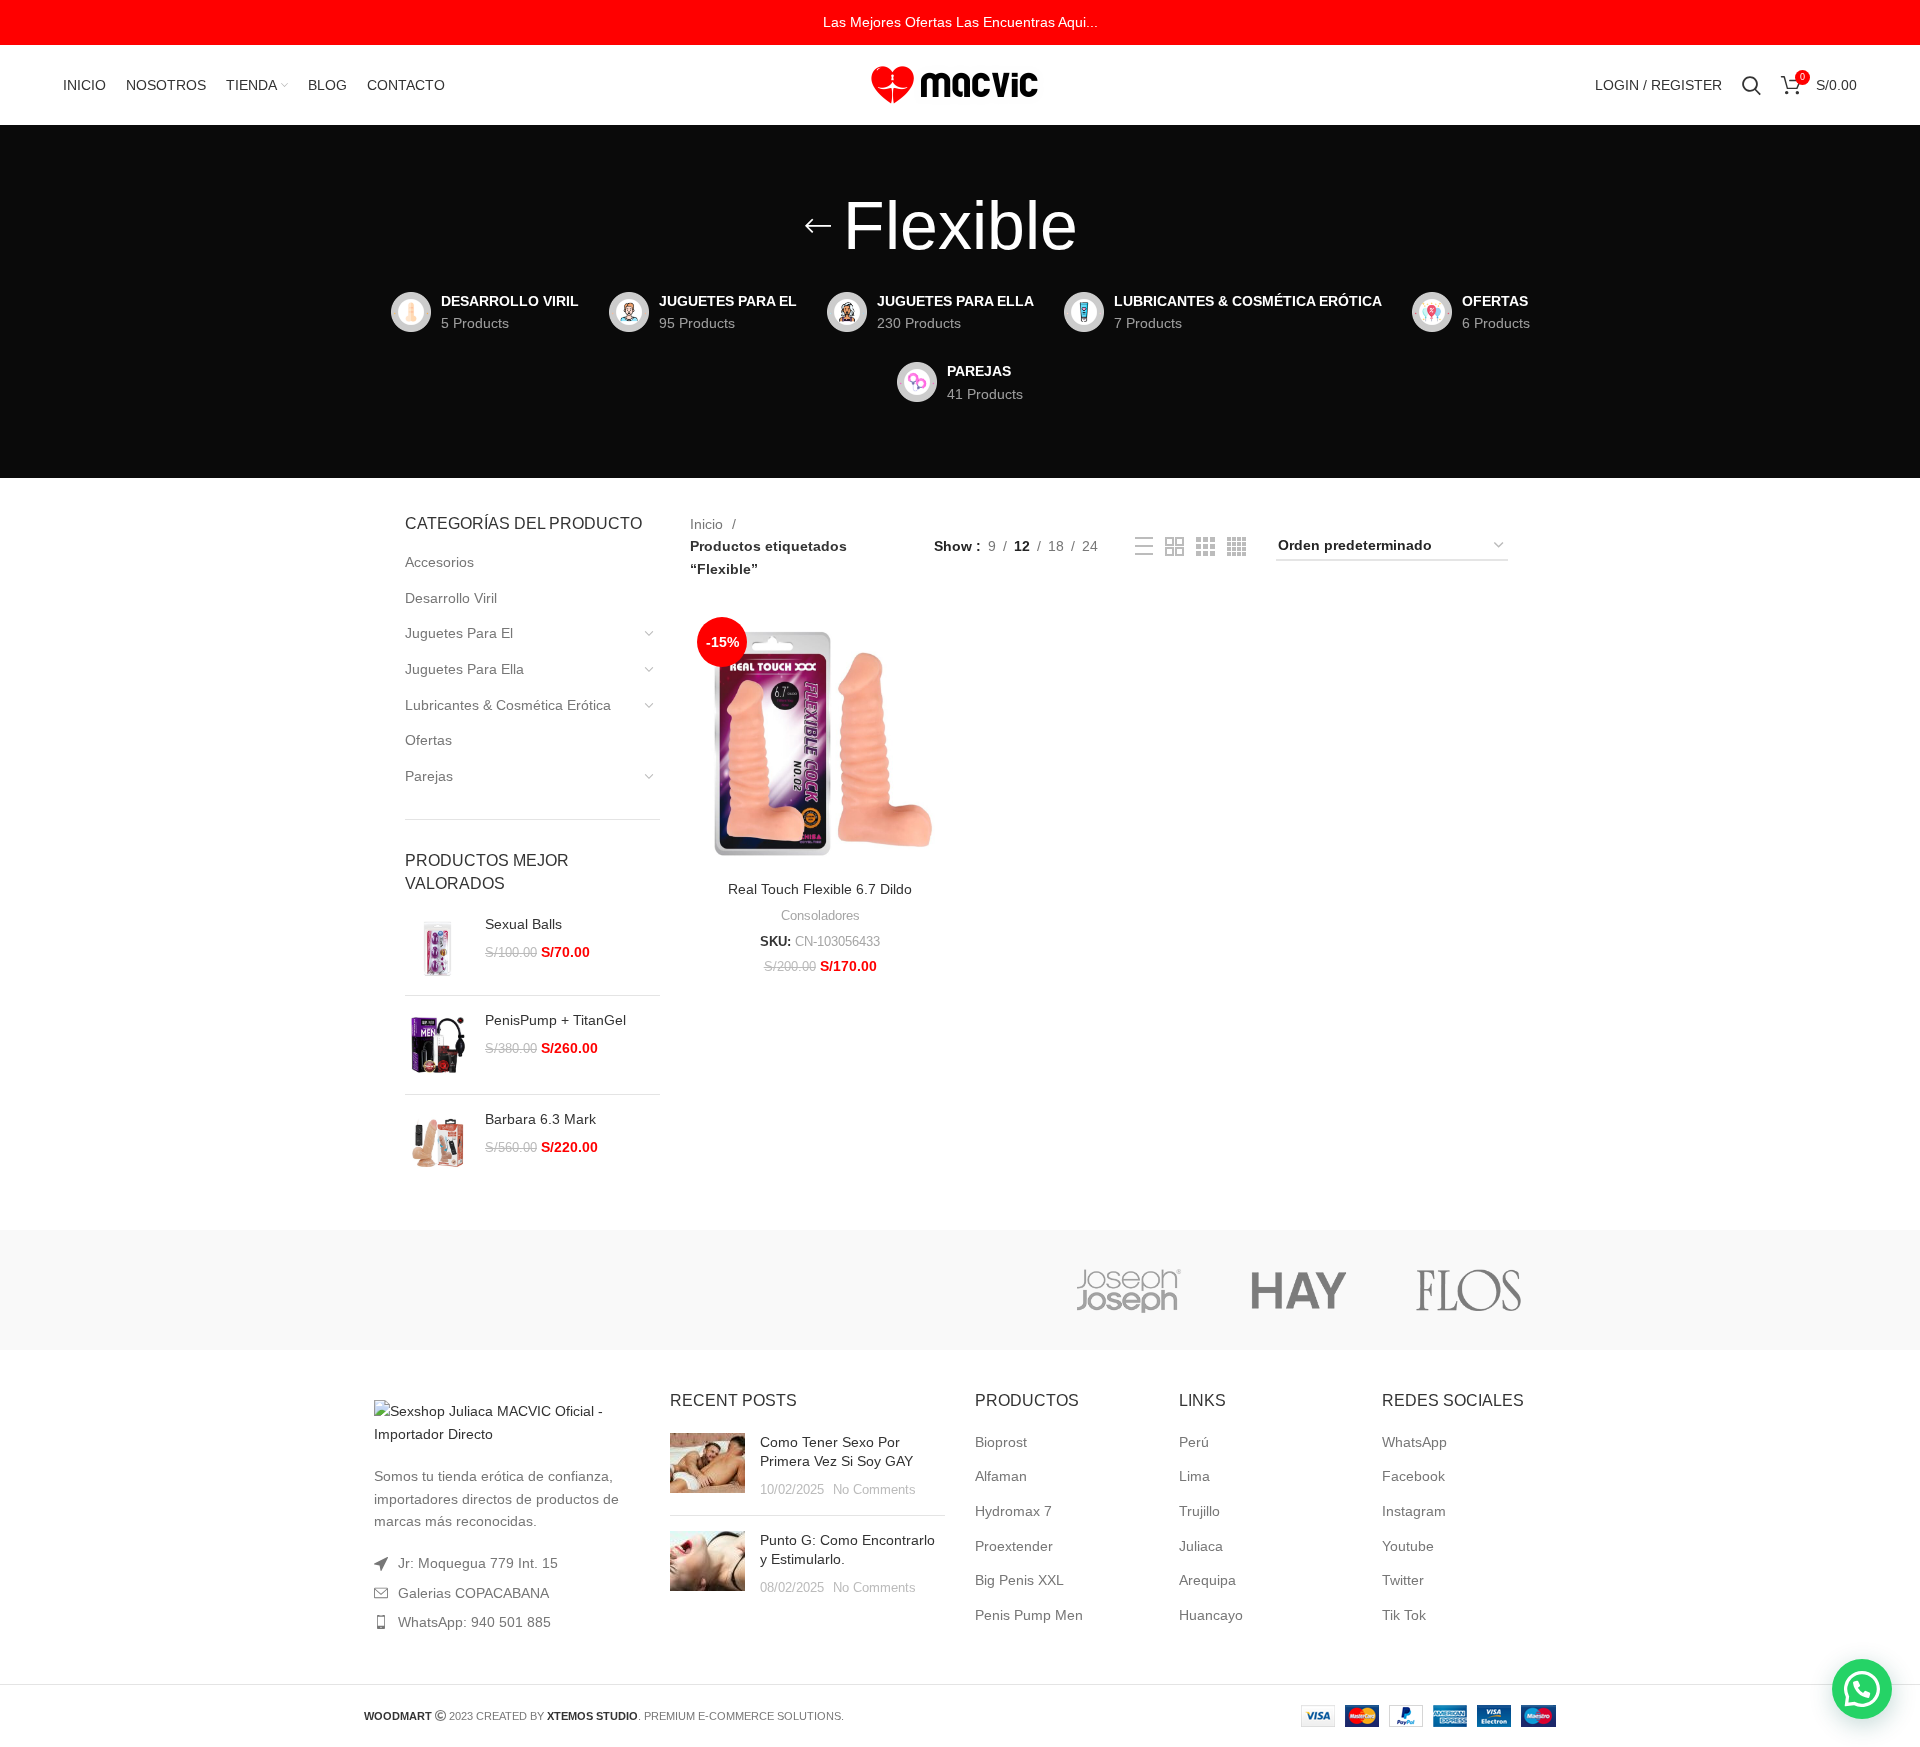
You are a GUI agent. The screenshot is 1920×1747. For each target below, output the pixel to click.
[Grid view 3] (1205, 546)
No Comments (874, 1490)
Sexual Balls (523, 924)
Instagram (1414, 1511)
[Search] (1751, 85)
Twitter (1403, 1580)
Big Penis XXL (1019, 1580)
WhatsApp (1414, 1442)
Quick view (935, 642)
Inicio (708, 524)
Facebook (1413, 1476)
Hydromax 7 (1013, 1511)
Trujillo (1199, 1511)
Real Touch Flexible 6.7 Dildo (820, 889)
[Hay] (1299, 1290)
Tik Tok (1404, 1615)
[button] (1862, 1689)
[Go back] (818, 226)
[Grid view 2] (1174, 546)
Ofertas (428, 740)
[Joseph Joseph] (1128, 1290)
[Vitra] (448, 1290)
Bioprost (1001, 1442)
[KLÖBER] (958, 1290)
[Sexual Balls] (437, 947)
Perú (1194, 1442)
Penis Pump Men (1029, 1615)
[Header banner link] (960, 22)
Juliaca (1201, 1546)
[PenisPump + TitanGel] (437, 1045)
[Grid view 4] (1236, 546)
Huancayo (1211, 1615)
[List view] (1144, 546)
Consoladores (820, 915)
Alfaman (1001, 1476)
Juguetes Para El (459, 633)
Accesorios (439, 562)
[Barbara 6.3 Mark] (437, 1142)
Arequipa (1207, 1580)
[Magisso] (618, 1290)
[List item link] (502, 1622)
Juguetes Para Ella (464, 669)
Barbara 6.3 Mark (540, 1119)
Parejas (429, 776)
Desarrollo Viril (451, 598)
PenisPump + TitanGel (555, 1020)
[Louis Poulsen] (788, 1290)
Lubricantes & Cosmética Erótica (508, 705)
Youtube (1408, 1546)
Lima (1194, 1476)
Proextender (1014, 1546)
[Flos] (1469, 1290)
